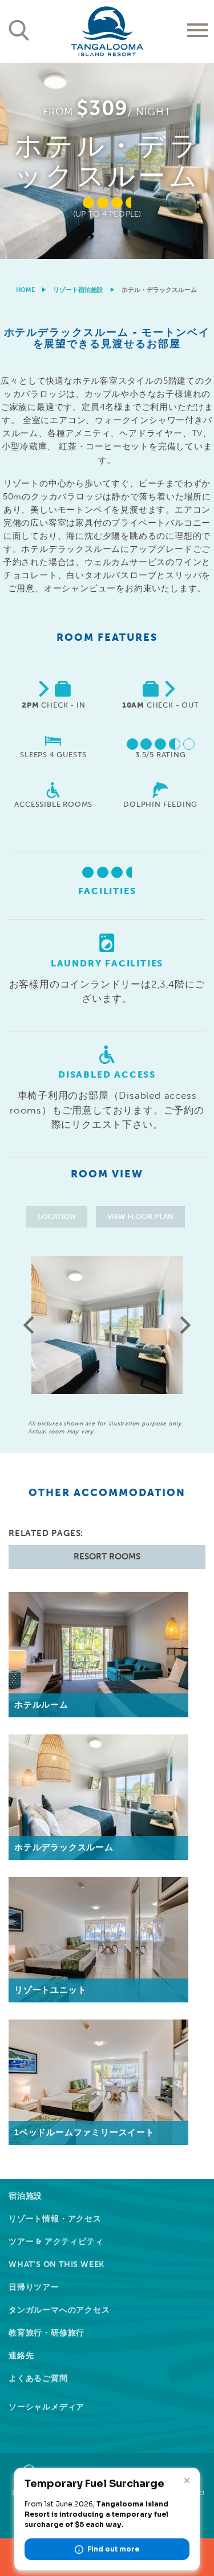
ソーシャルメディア (47, 2407)
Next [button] (185, 1325)
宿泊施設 (25, 2196)
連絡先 (21, 2356)
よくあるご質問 (38, 2378)
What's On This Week (56, 2264)
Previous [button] (29, 1325)
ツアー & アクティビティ (56, 2242)
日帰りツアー (34, 2287)
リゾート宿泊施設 (78, 290)
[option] (107, 161)
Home (25, 290)
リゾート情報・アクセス (55, 2219)
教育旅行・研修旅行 (47, 2333)
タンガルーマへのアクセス (59, 2310)
